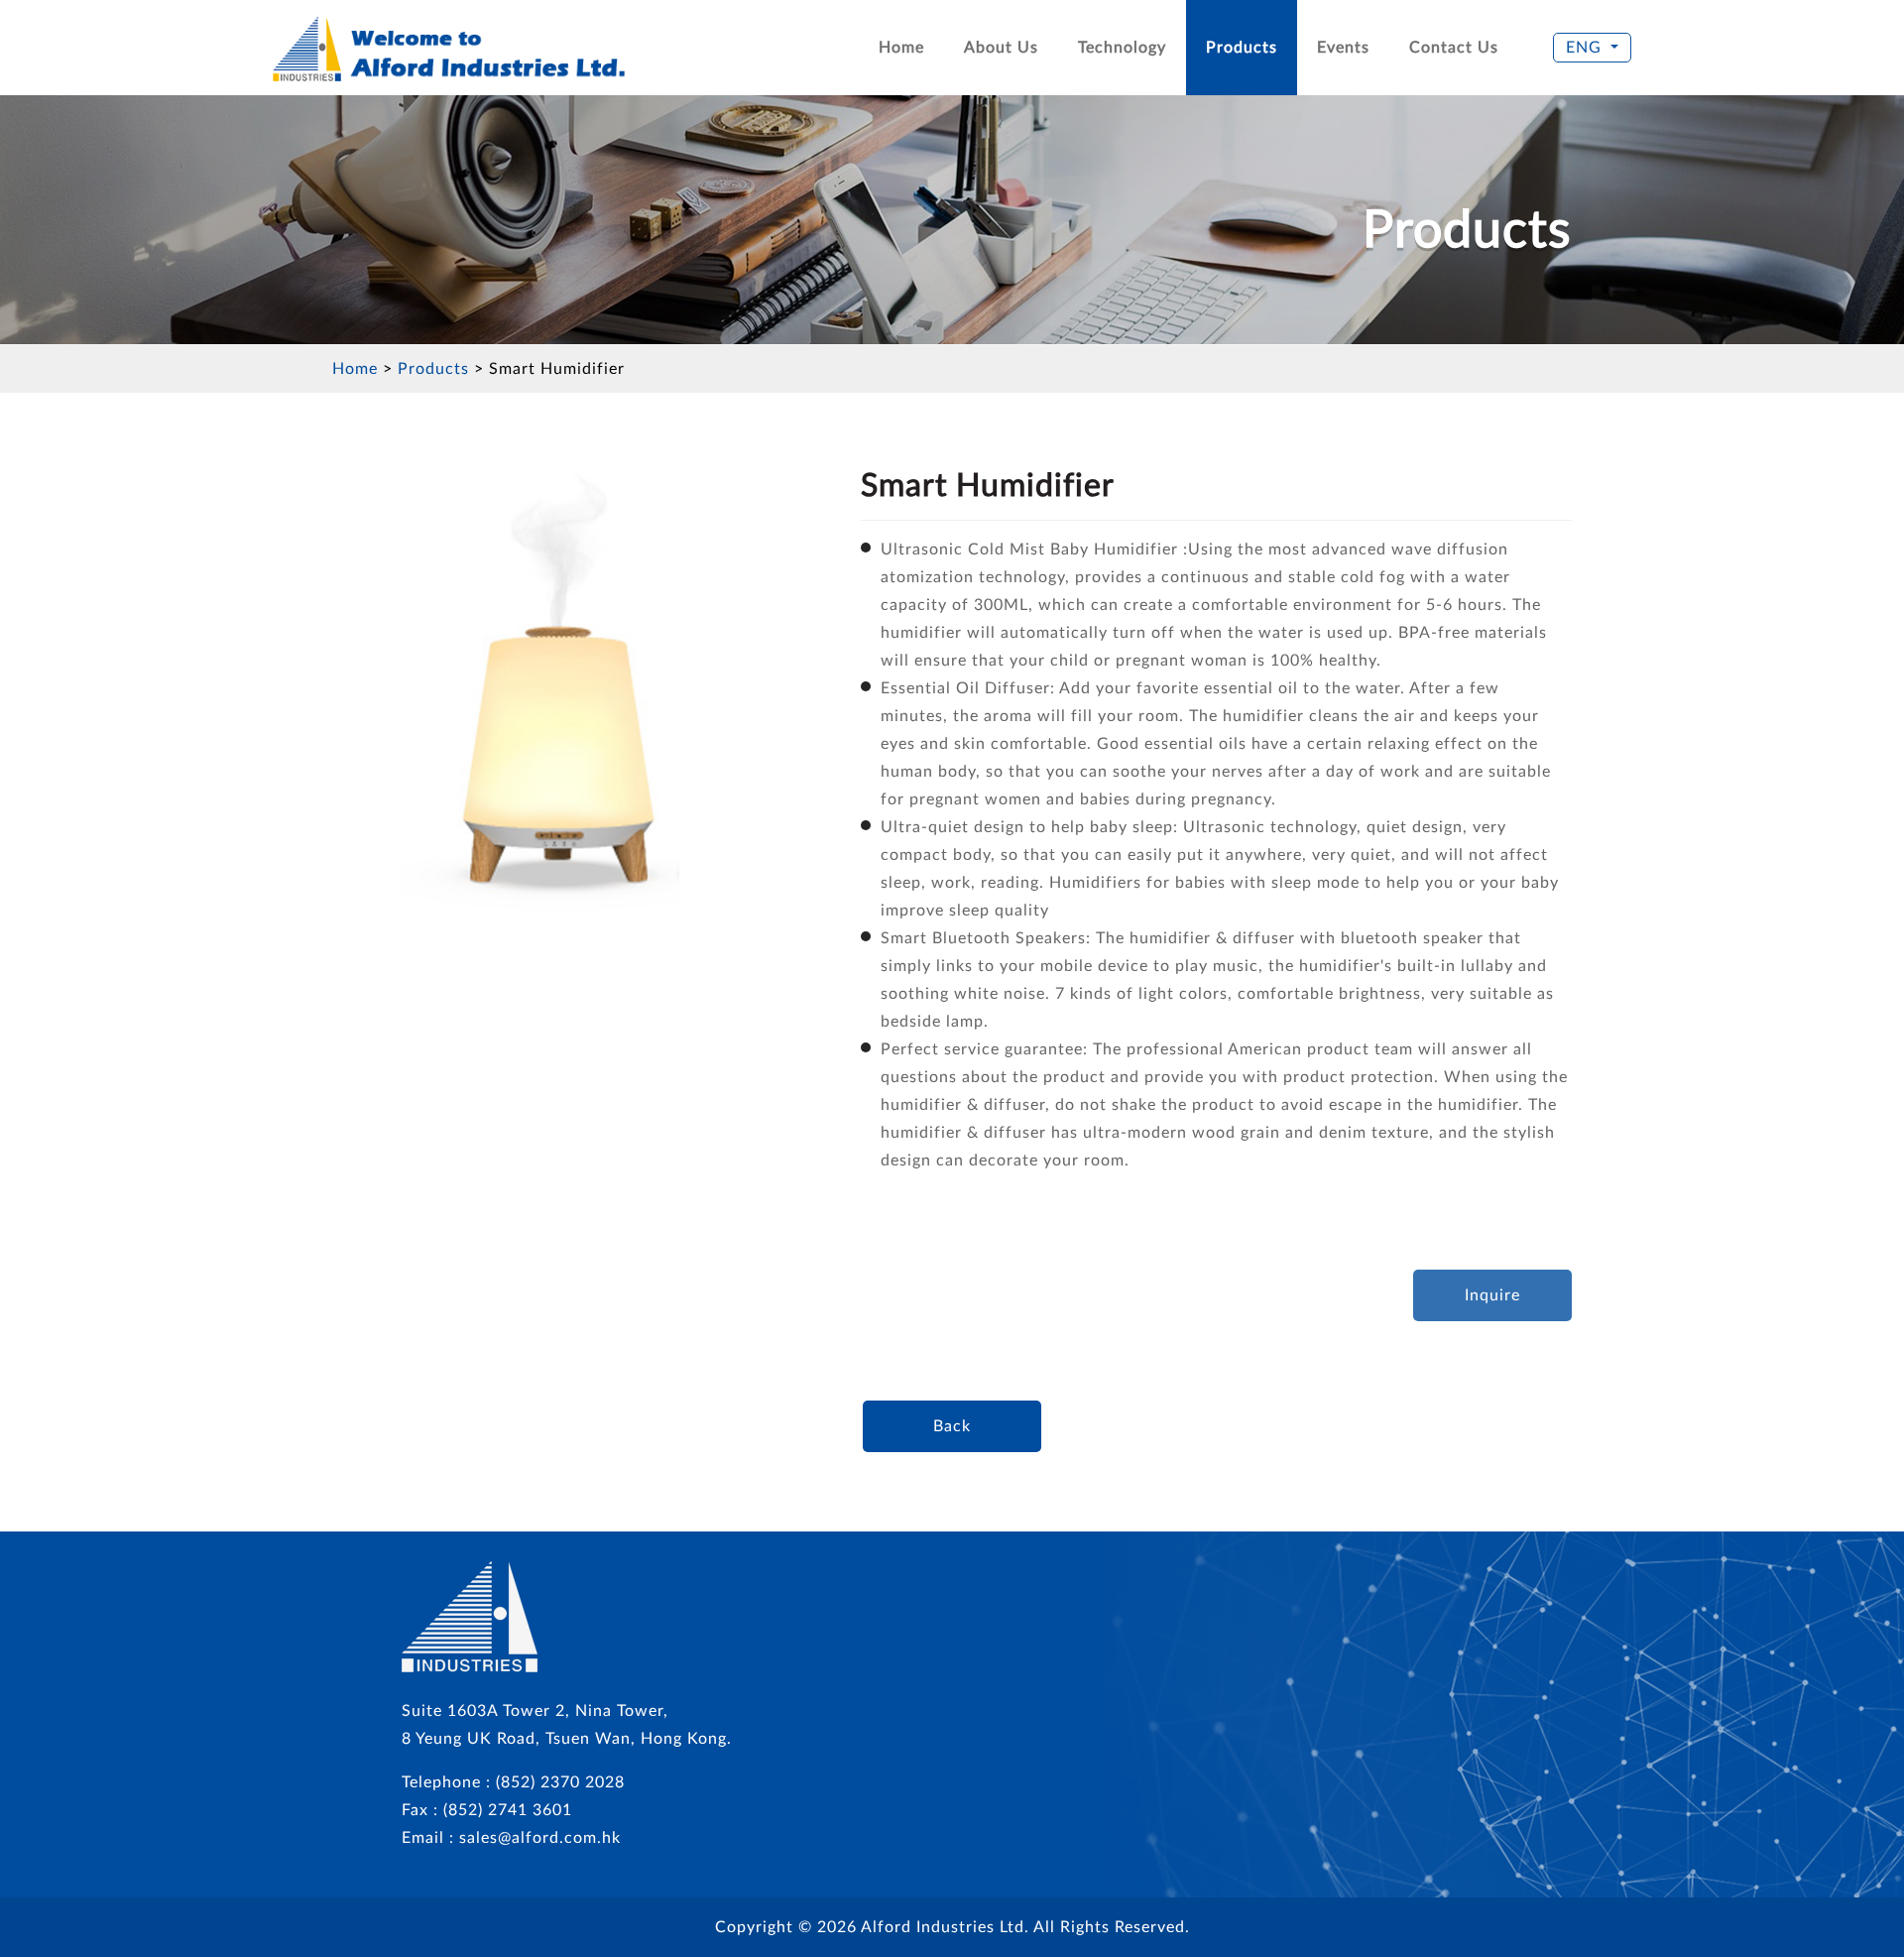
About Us (1001, 48)
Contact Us (1454, 48)
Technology (1122, 48)
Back (952, 1426)
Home (901, 48)
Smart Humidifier (557, 369)
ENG (1584, 48)
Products (1242, 48)
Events (1343, 48)
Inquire (1492, 1295)
